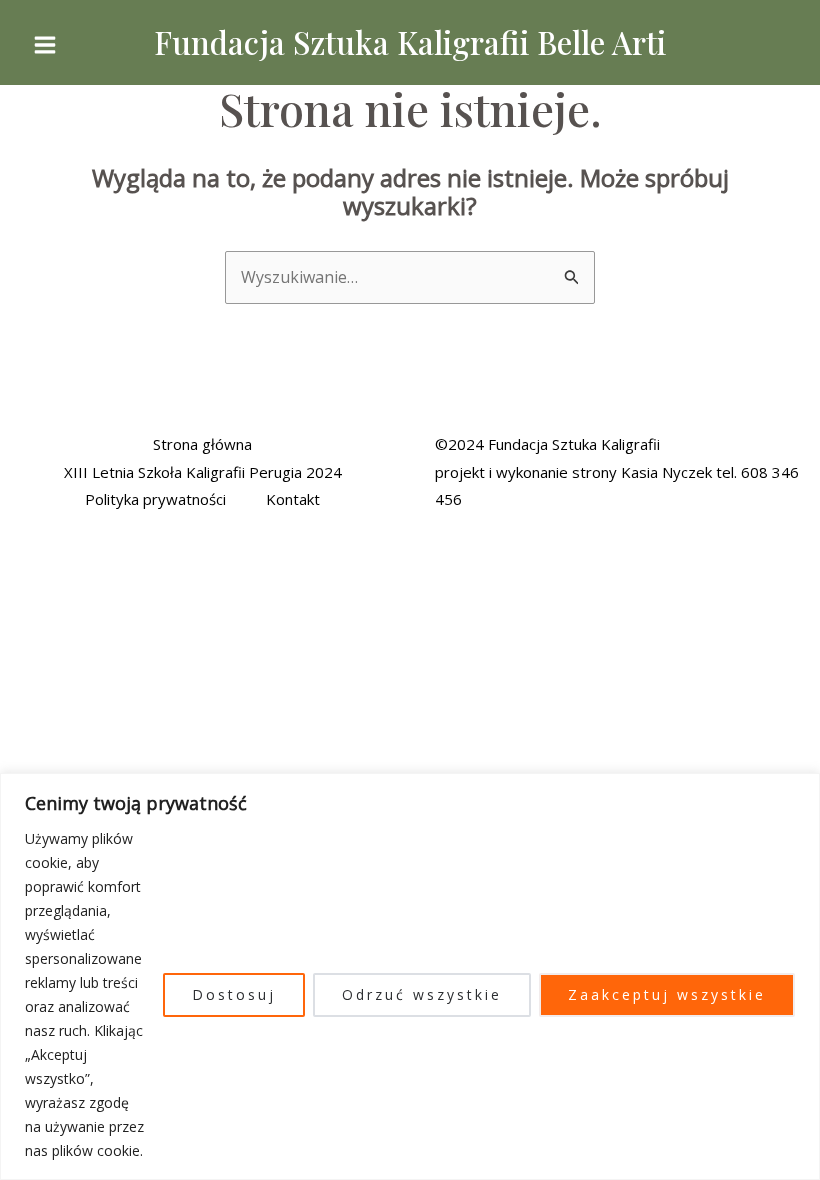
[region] (410, 976)
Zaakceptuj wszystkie (667, 994)
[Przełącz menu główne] (45, 45)
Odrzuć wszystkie (422, 994)
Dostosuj (234, 994)
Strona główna (202, 444)
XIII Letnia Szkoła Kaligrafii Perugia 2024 (203, 472)
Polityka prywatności (155, 499)
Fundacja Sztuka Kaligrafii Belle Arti (410, 42)
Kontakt (293, 499)
